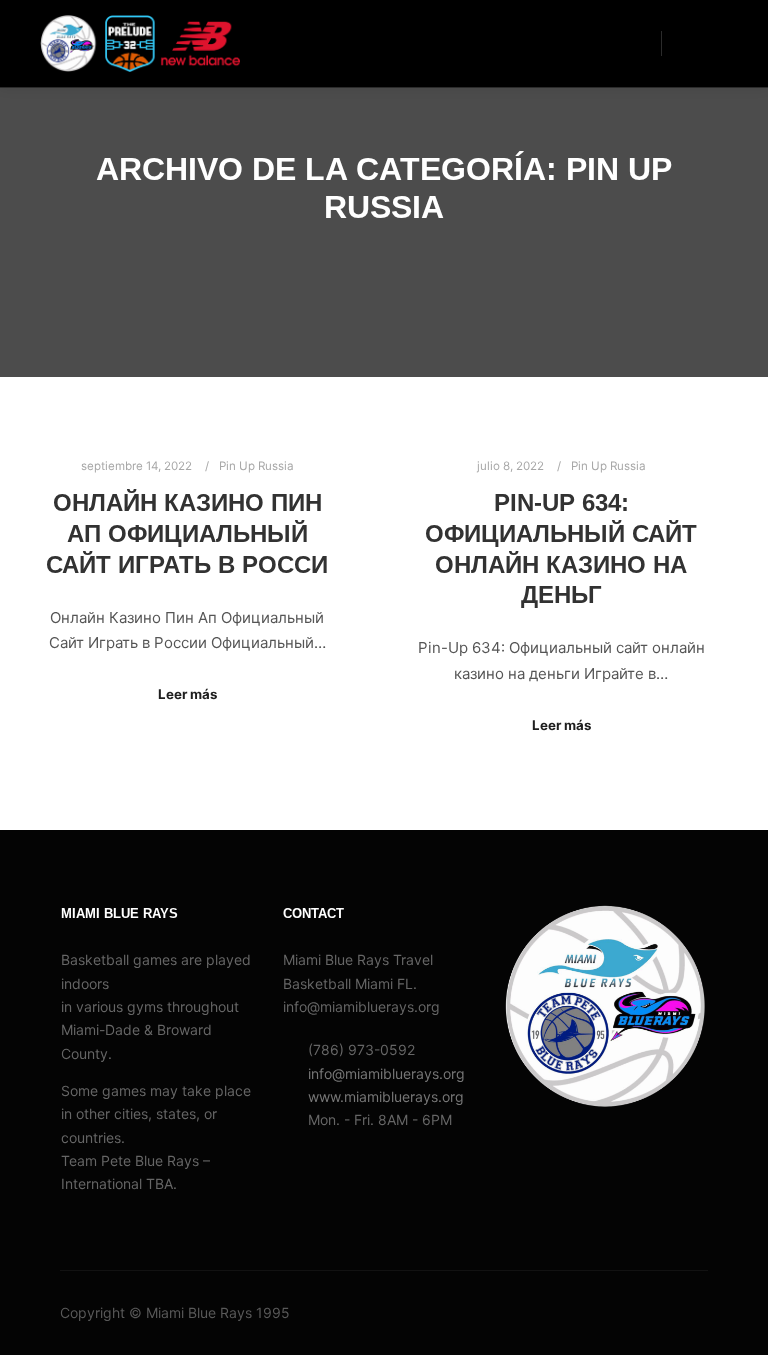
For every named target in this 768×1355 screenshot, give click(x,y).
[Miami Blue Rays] (140, 43)
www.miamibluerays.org (386, 1096)
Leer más (187, 694)
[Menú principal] (695, 43)
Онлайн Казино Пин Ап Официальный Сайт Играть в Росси (187, 533)
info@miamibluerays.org (386, 1073)
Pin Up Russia (256, 466)
